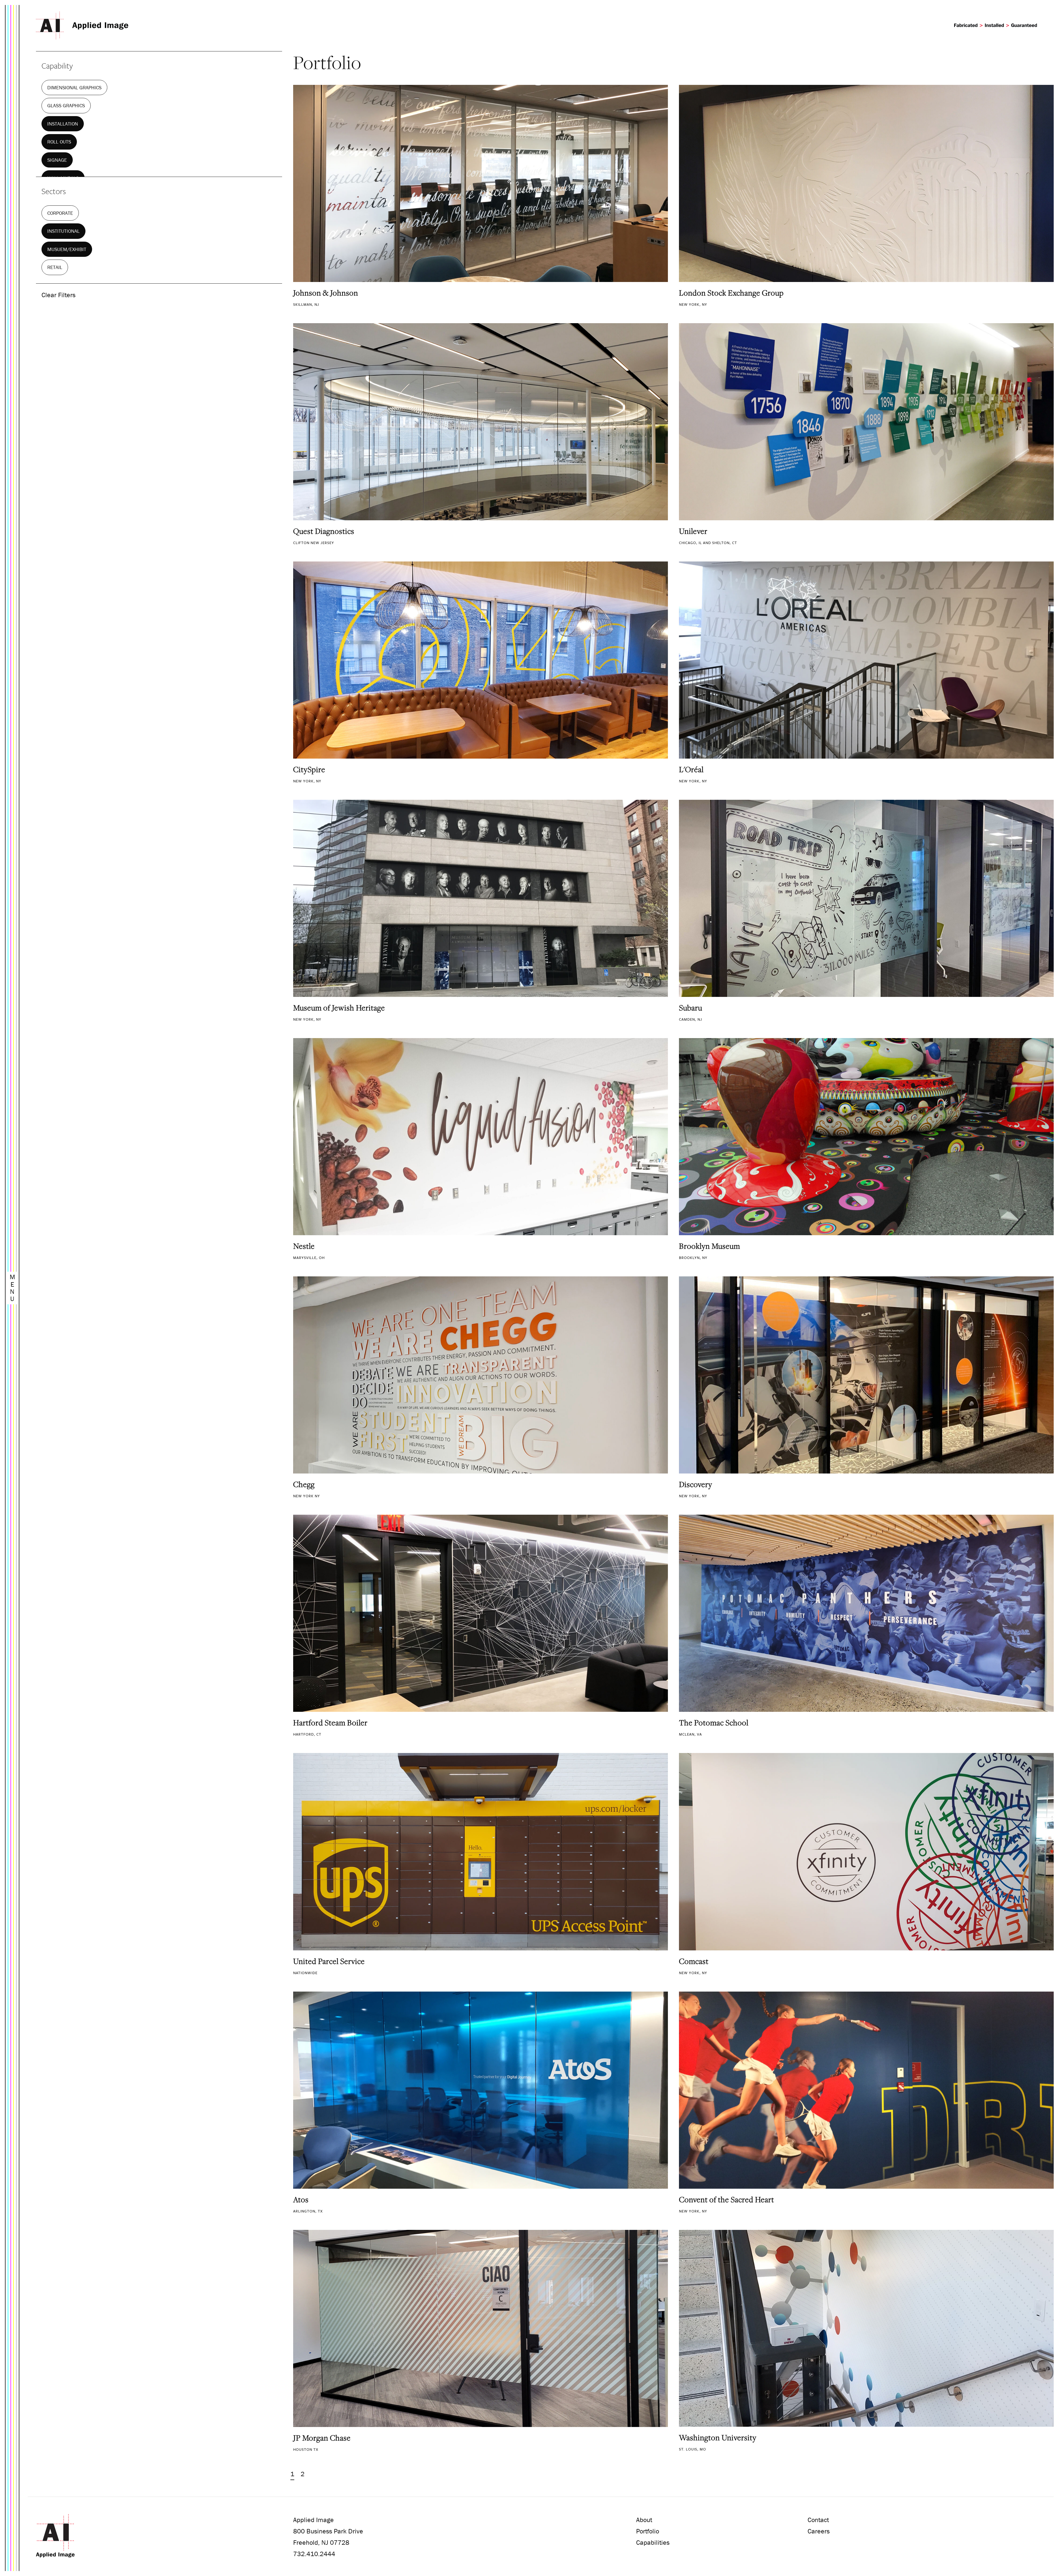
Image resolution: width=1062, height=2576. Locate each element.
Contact (818, 2520)
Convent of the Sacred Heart (727, 2199)
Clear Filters (58, 295)
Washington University (718, 2437)
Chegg (304, 1484)
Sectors (54, 191)
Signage (57, 160)
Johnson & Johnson (326, 293)
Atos (301, 2199)
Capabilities (653, 2542)
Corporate (60, 213)
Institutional (63, 231)
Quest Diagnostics (324, 531)
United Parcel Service (329, 1961)
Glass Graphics (66, 105)
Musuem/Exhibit (67, 249)
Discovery (696, 1484)
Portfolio (648, 2531)
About (644, 2520)
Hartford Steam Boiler (330, 1723)
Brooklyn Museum (710, 1246)
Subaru (691, 1008)
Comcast (694, 1961)
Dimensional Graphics (74, 87)
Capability (57, 66)
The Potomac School (714, 1723)
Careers (819, 2531)
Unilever (693, 531)
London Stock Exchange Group (731, 293)
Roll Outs (59, 142)
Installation (63, 124)
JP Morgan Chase (322, 2438)
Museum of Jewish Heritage (339, 1008)
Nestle (304, 1246)
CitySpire (309, 769)
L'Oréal (691, 769)
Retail (55, 267)
